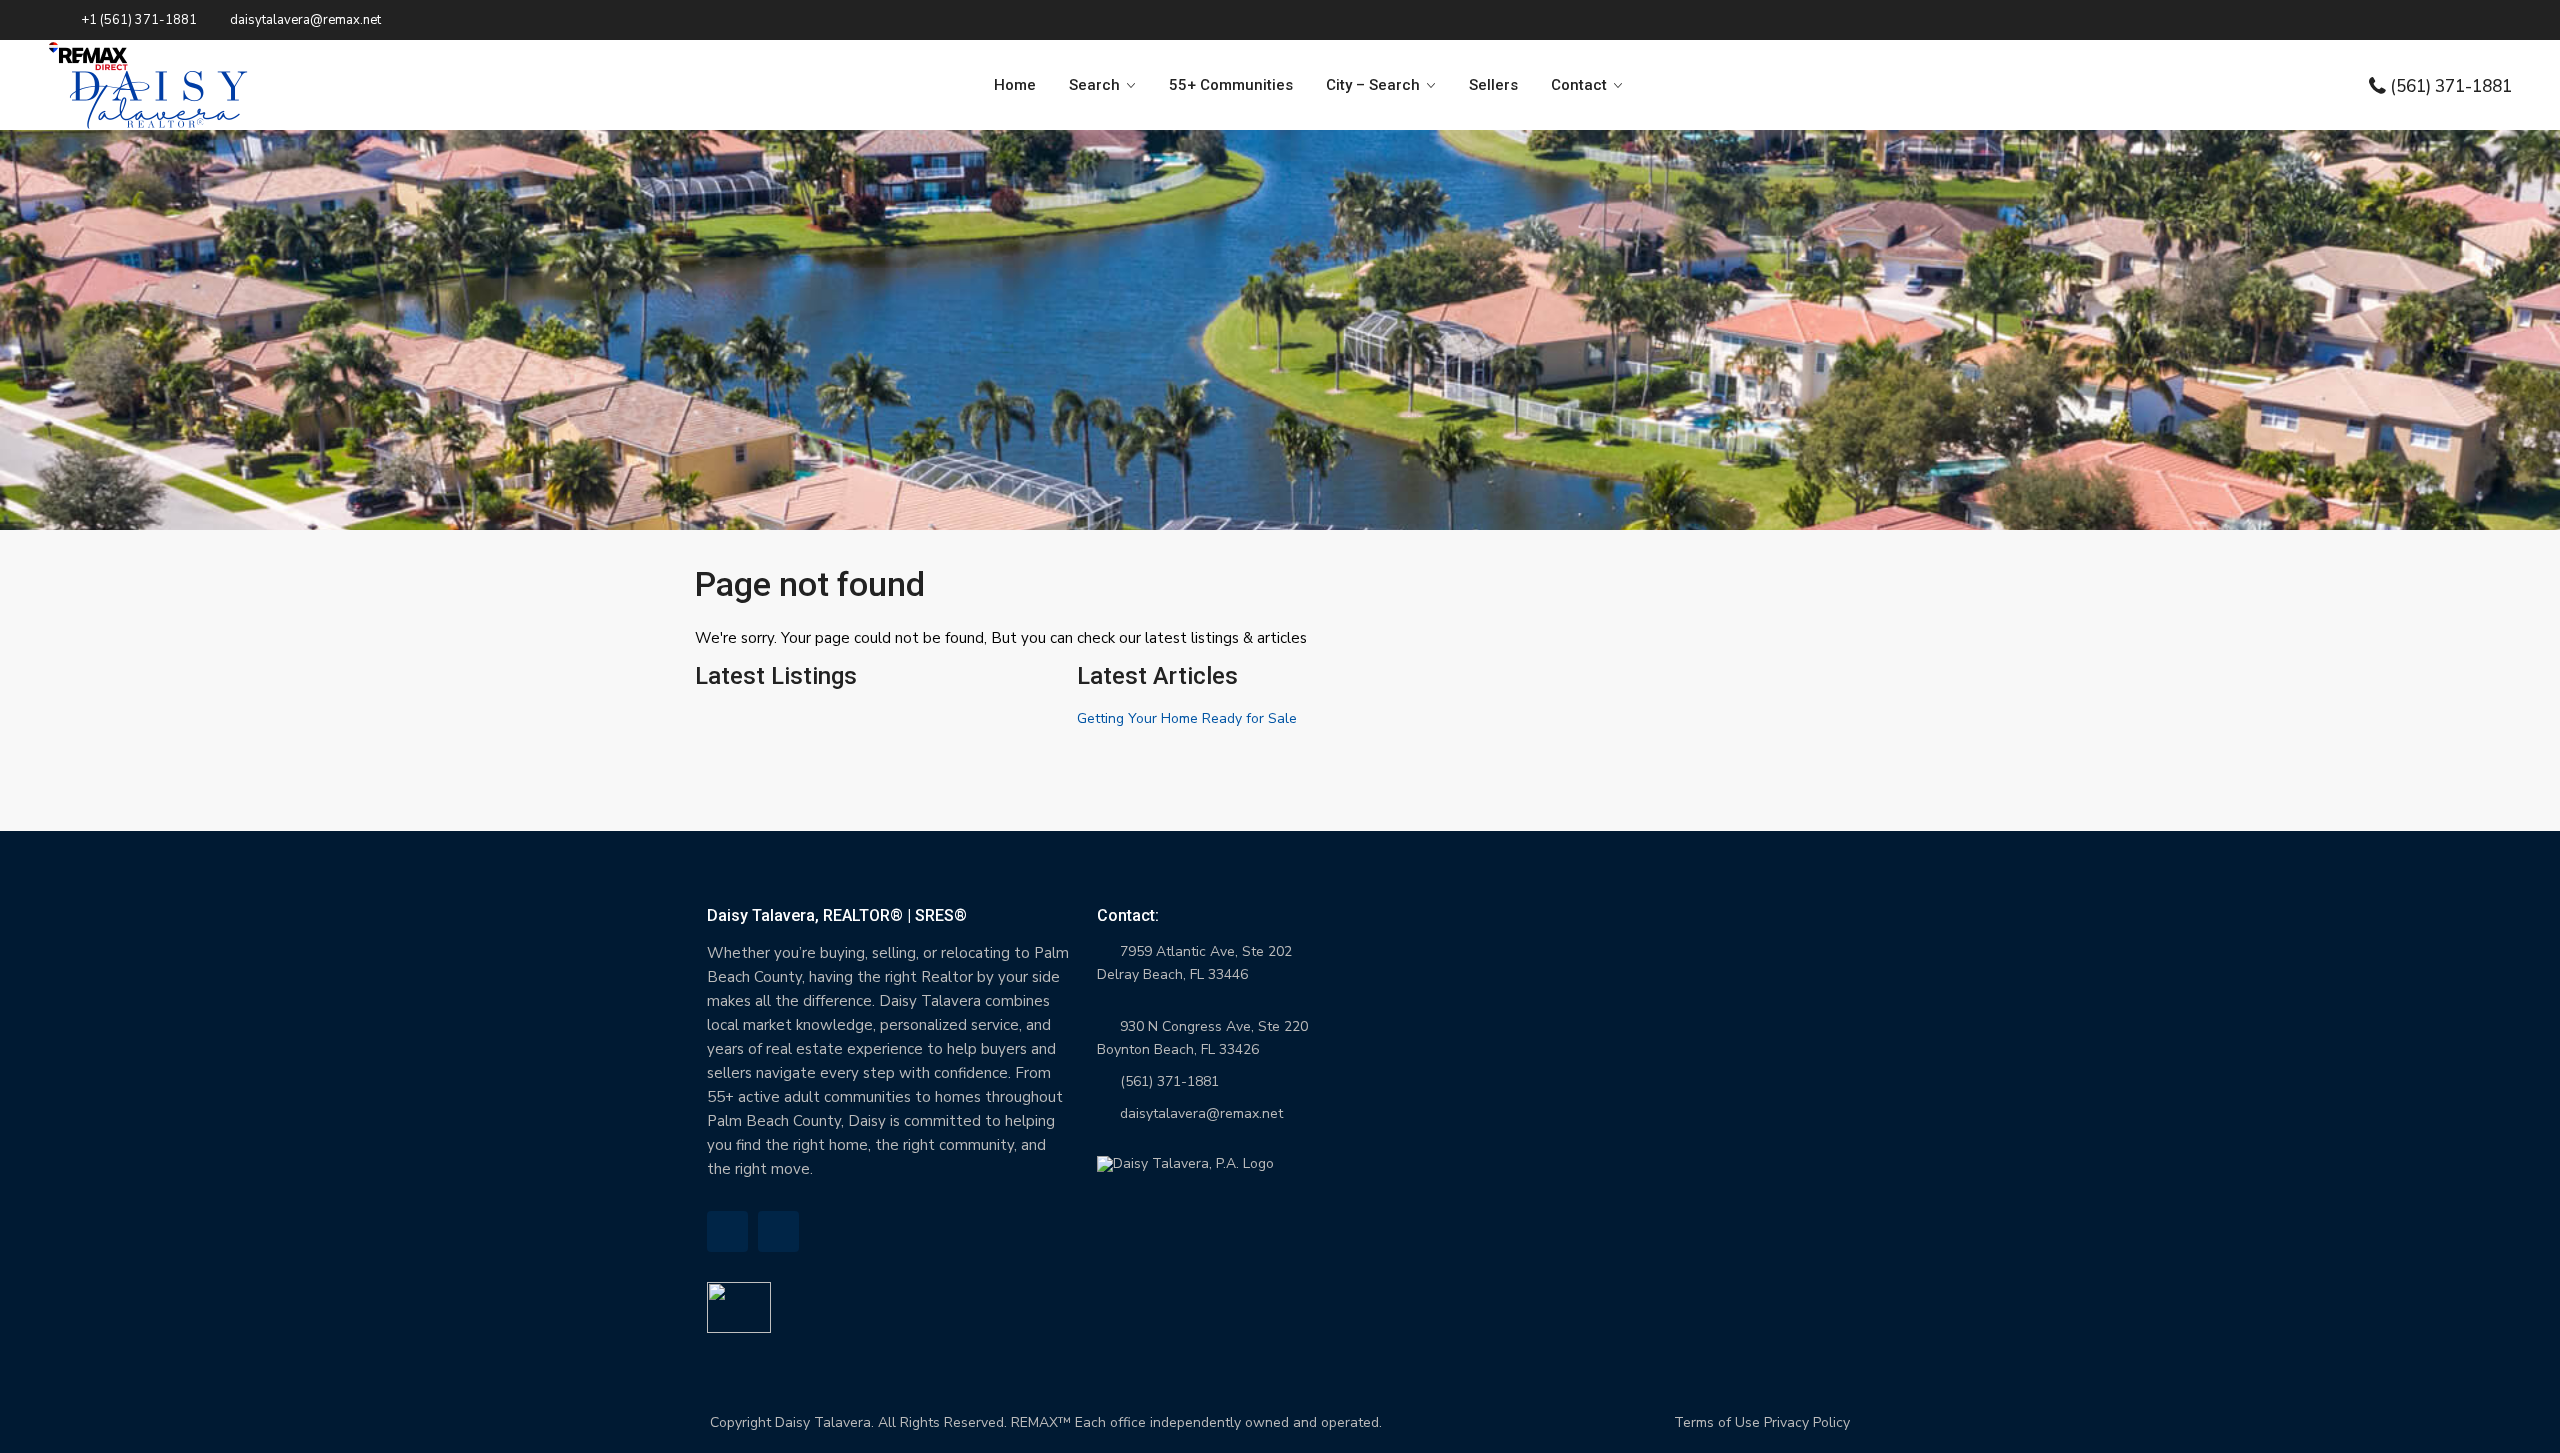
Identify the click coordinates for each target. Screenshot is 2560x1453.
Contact (1579, 85)
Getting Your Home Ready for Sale (1187, 718)
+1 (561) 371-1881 (139, 20)
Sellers (1493, 85)
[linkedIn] (727, 1231)
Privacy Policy (1807, 1422)
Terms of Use (1717, 1422)
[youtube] (778, 1231)
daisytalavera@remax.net (1201, 1113)
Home (1015, 85)
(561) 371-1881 (2451, 85)
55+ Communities (1231, 85)
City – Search (1373, 85)
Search (1094, 85)
